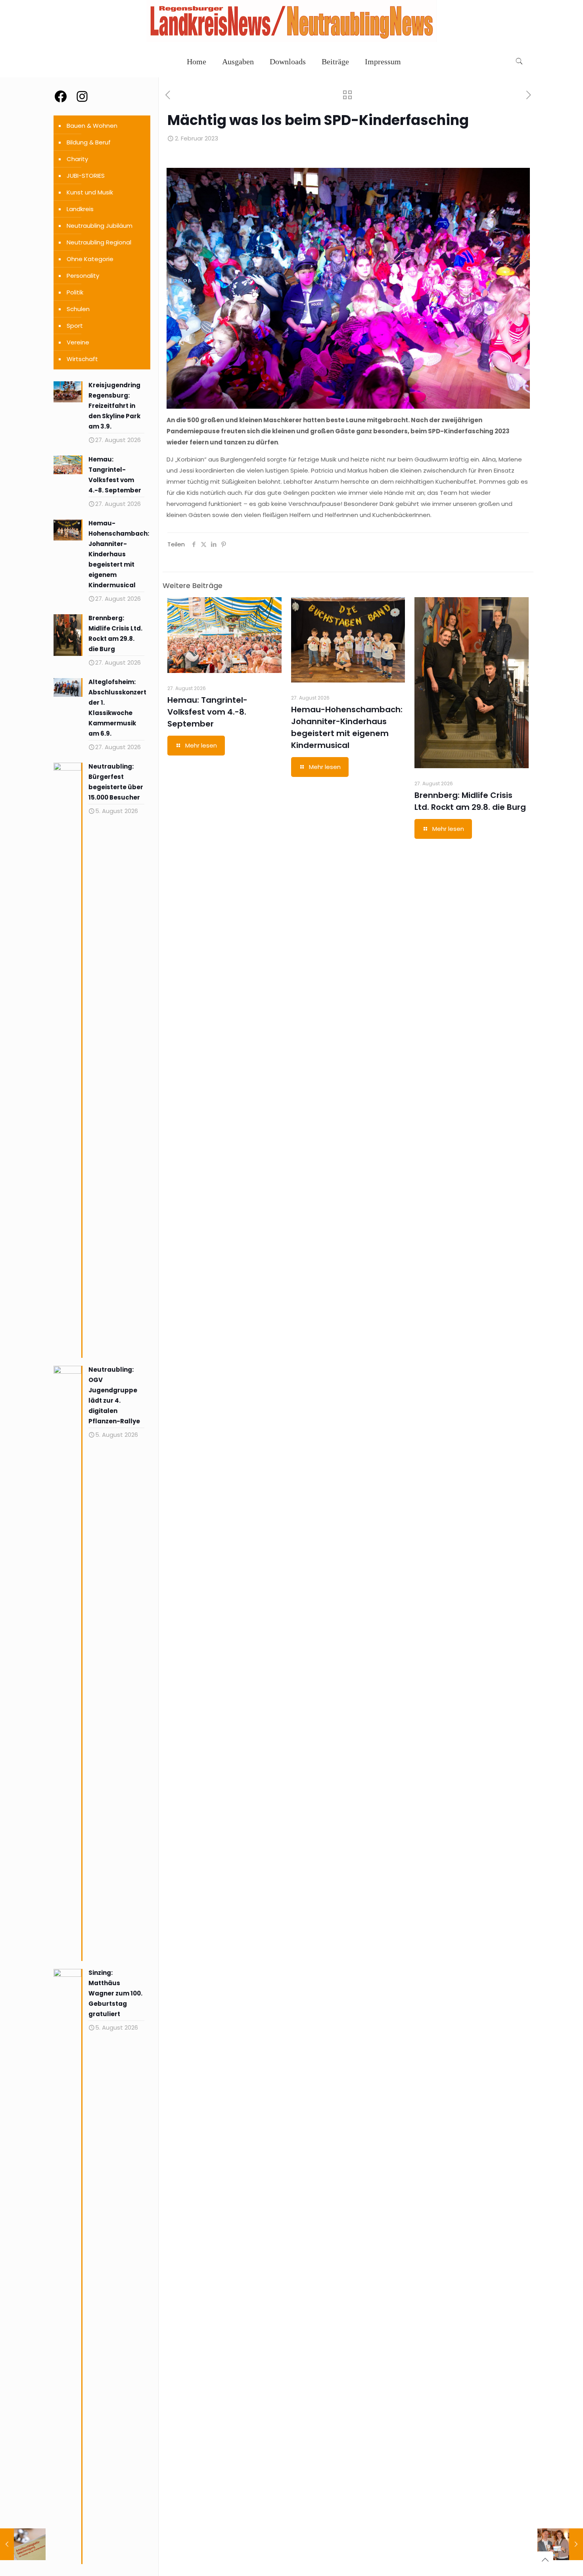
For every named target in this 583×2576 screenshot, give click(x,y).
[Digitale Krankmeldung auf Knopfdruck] (23, 2544)
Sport (75, 326)
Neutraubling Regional (99, 242)
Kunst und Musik (90, 192)
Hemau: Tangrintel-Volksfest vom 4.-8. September (207, 712)
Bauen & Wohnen (92, 126)
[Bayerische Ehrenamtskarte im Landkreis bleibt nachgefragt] (560, 2544)
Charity (77, 159)
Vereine (78, 342)
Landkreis (80, 209)
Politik (75, 292)
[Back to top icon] (545, 2560)
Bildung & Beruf (89, 142)
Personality (83, 276)
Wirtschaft (82, 359)
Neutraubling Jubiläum (100, 226)
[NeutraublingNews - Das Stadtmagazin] (291, 40)
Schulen (78, 309)
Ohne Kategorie (90, 259)
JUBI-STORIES (86, 176)
